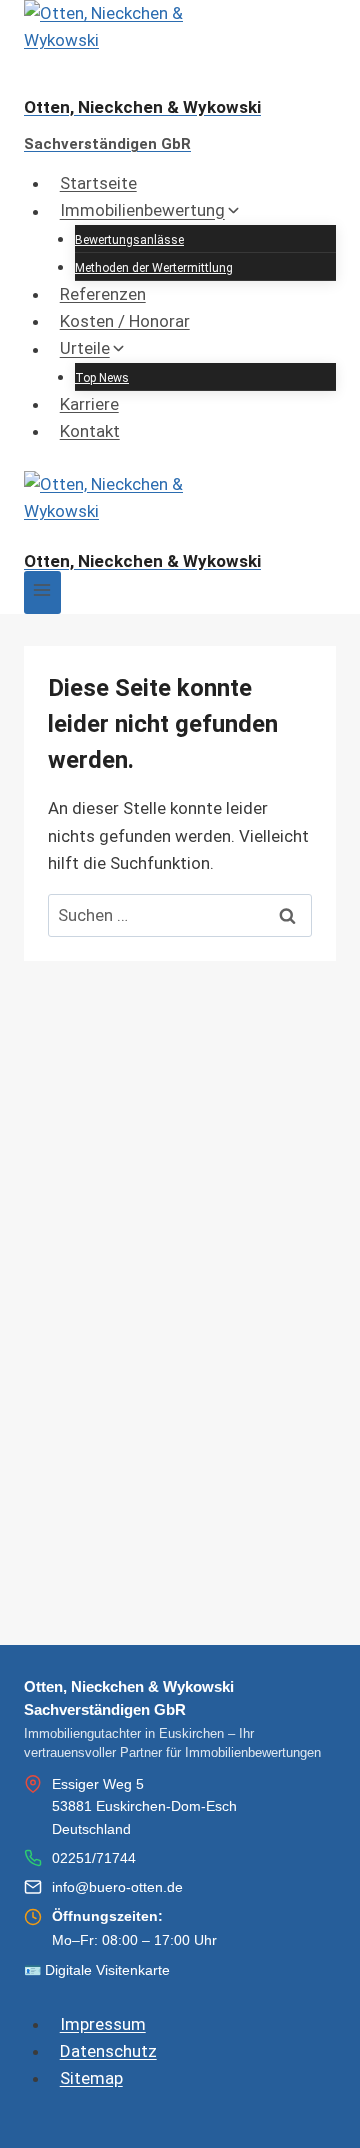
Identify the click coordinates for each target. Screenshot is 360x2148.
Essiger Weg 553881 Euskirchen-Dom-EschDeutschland (144, 1806)
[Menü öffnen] (42, 592)
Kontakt (90, 431)
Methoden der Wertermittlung (154, 268)
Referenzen (103, 294)
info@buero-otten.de (117, 1887)
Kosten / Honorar (125, 321)
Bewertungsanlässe (129, 240)
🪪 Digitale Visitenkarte (97, 1970)
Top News (102, 378)
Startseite (98, 183)
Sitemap (91, 2078)
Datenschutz (108, 2051)
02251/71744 (94, 1858)
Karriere (89, 404)
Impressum (103, 2024)
